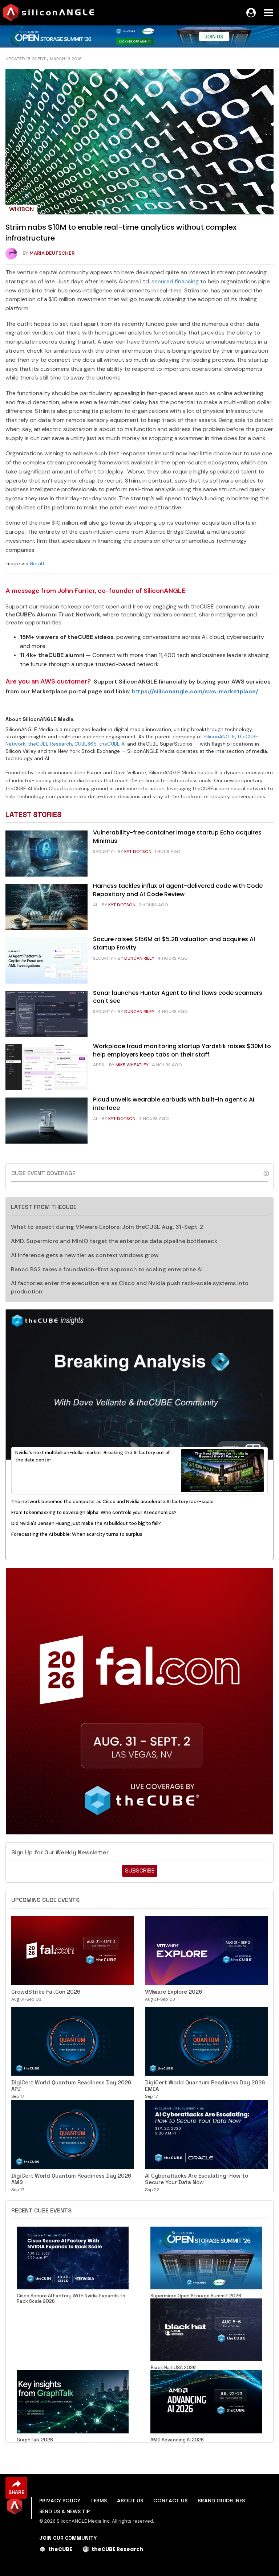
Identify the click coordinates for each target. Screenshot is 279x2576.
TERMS (99, 2501)
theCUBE (60, 2549)
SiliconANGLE (219, 737)
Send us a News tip (64, 2511)
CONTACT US (170, 2501)
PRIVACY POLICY (60, 2501)
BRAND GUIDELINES (221, 2501)
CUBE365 (86, 744)
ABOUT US (130, 2501)
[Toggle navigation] (268, 13)
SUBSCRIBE (140, 1871)
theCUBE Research (50, 744)
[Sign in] (251, 13)
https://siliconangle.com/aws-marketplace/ (195, 691)
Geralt (37, 563)
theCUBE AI (112, 744)
